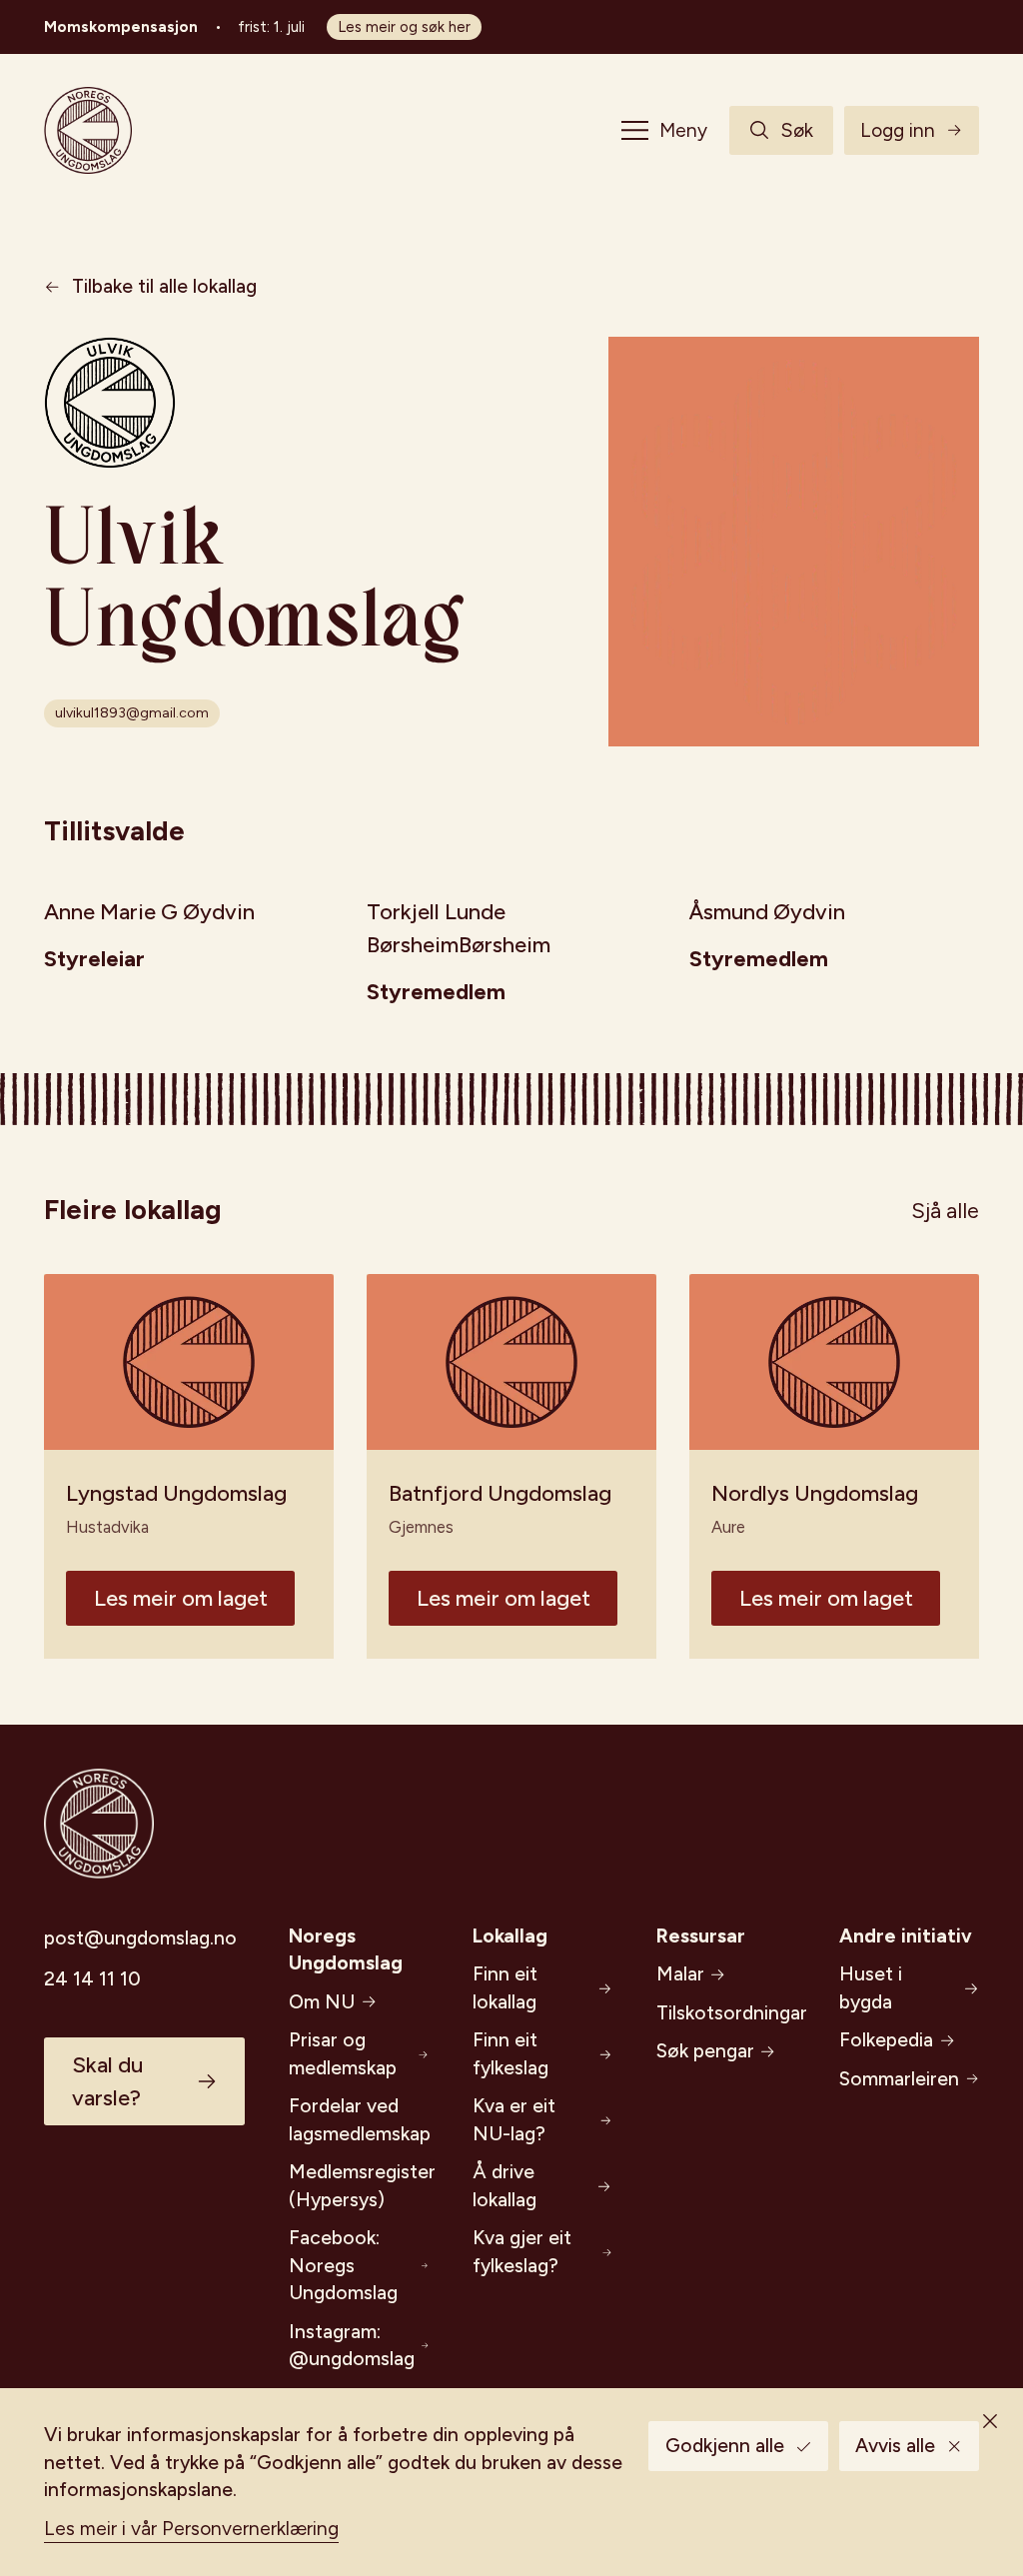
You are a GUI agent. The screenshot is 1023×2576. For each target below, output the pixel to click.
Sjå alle (945, 1211)
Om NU (322, 2002)
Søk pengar (705, 2051)
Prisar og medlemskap (343, 2054)
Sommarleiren (899, 2079)
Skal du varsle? (107, 2081)
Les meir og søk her (404, 27)
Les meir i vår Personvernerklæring (191, 2529)
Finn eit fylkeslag (511, 2054)
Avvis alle (895, 2446)
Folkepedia (886, 2040)
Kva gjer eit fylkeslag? (522, 2252)
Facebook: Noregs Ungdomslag (343, 2265)
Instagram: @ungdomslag (352, 2346)
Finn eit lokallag (505, 1988)
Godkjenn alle (725, 2446)
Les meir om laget (181, 1598)
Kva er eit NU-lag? (514, 2120)
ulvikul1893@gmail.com (132, 713)
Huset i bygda (871, 1988)
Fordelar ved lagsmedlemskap (359, 2120)
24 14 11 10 (92, 1979)
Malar (680, 1974)
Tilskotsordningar (726, 2013)
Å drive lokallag (505, 2186)
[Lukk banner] (990, 2421)
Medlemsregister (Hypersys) (359, 2186)
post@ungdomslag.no (140, 1938)
